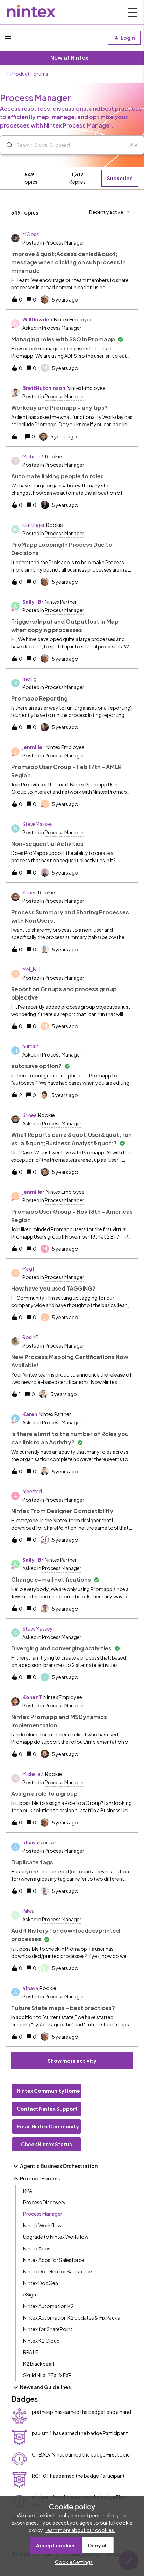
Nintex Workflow (42, 2225)
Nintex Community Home (48, 2091)
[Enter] (7, 145)
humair (30, 1046)
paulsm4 (42, 2433)
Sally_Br (33, 602)
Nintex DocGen (41, 2283)
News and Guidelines (45, 2387)
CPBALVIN (44, 2454)
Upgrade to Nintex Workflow (56, 2237)
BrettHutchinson (44, 388)
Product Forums (29, 74)
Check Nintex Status (46, 2144)
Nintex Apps (37, 2248)
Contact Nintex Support (47, 2109)
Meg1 (28, 1269)
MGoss (31, 234)
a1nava (30, 1842)
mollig (30, 679)
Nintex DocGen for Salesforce (57, 2271)
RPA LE (31, 2352)
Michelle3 (33, 456)
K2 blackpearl (39, 2364)
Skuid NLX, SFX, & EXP (47, 2375)
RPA (28, 2191)
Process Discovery (44, 2202)
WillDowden (37, 319)
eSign (30, 2294)
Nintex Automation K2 (48, 2306)
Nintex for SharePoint (48, 2329)
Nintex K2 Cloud (41, 2341)
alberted (32, 1491)
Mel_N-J (31, 969)
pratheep (42, 2412)
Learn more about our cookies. (80, 2530)
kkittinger (34, 525)
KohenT (32, 1697)
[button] (72, 2562)
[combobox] (72, 145)
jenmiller (33, 747)
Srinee (30, 892)
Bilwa (28, 1911)
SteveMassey (38, 824)
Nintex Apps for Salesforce (54, 2260)
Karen (30, 1414)
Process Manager (43, 2214)
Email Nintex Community (48, 2126)
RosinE (30, 1337)
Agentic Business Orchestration (59, 2166)
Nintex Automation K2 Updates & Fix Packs (71, 2317)
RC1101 (40, 2476)
